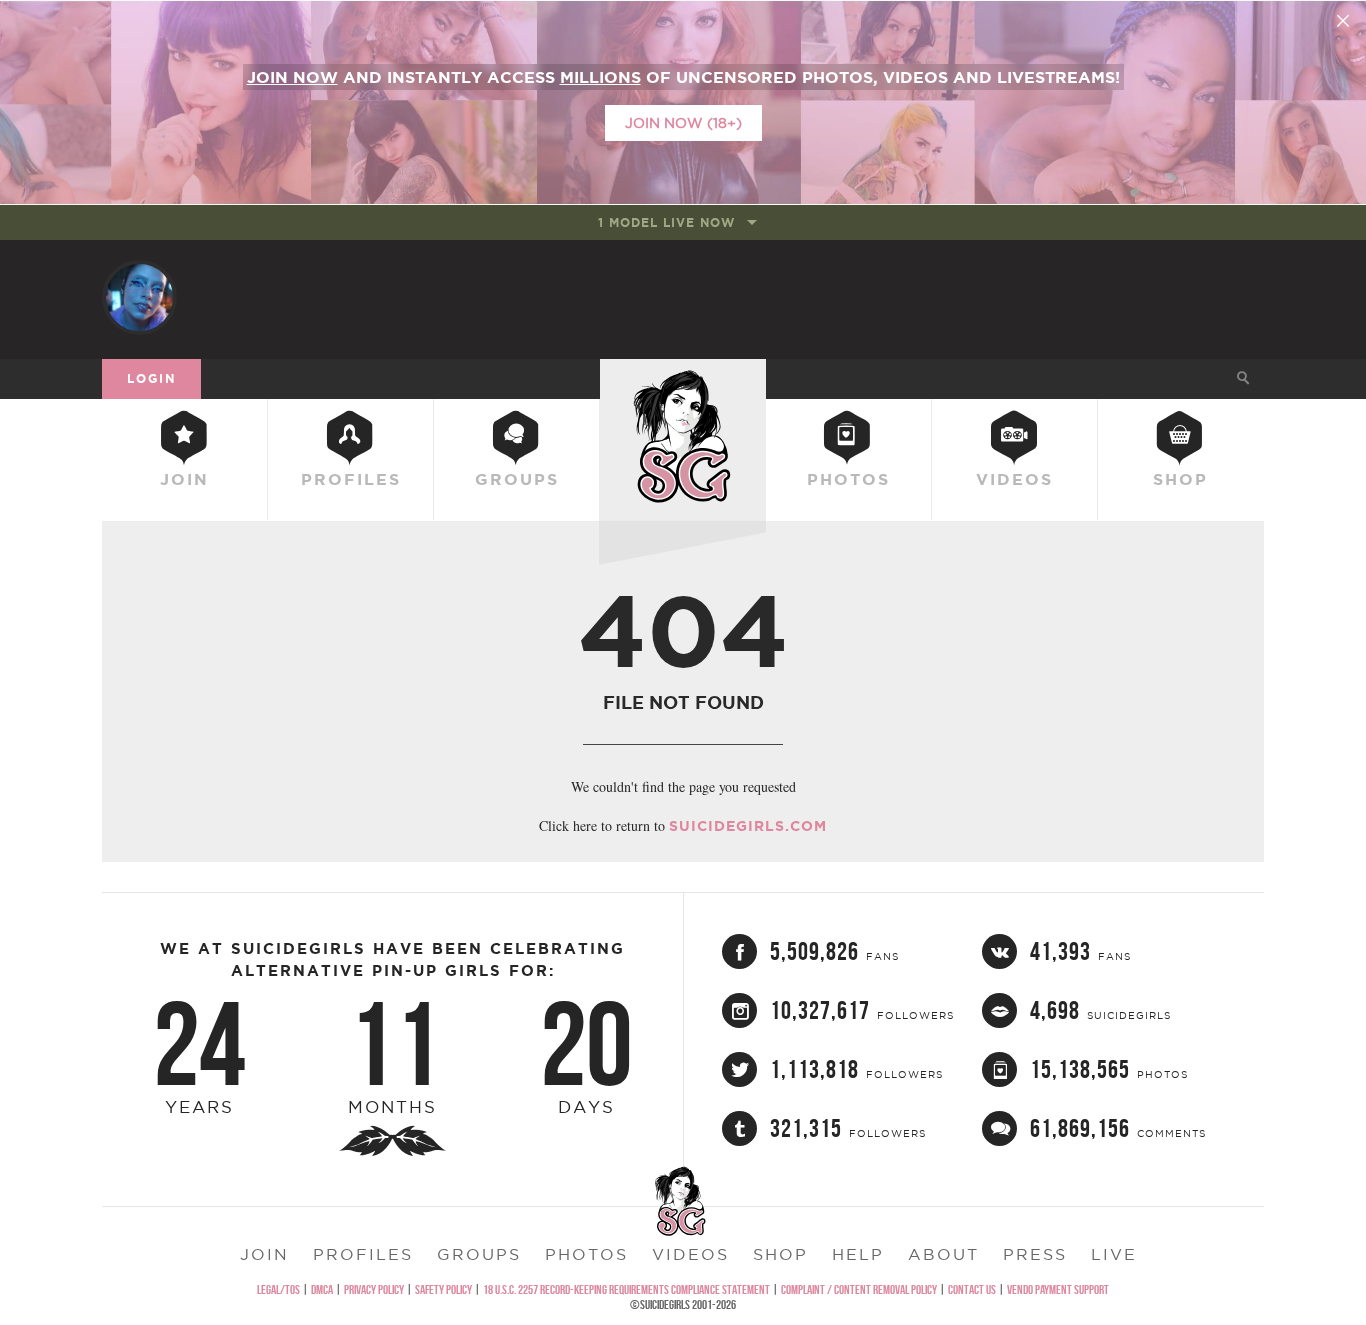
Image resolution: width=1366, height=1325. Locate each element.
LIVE (1114, 1254)
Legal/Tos (278, 1289)
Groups (517, 479)
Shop (1180, 479)
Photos (848, 479)
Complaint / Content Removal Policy (859, 1289)
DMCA (322, 1289)
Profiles (351, 479)
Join (184, 479)
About (943, 1254)
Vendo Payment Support (1058, 1289)
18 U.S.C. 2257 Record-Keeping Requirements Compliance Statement (626, 1289)
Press (1035, 1254)
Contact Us (972, 1289)
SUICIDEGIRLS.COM (748, 826)
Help (858, 1254)
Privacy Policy (374, 1289)
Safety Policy (443, 1289)
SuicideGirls (683, 378)
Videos (1014, 479)
